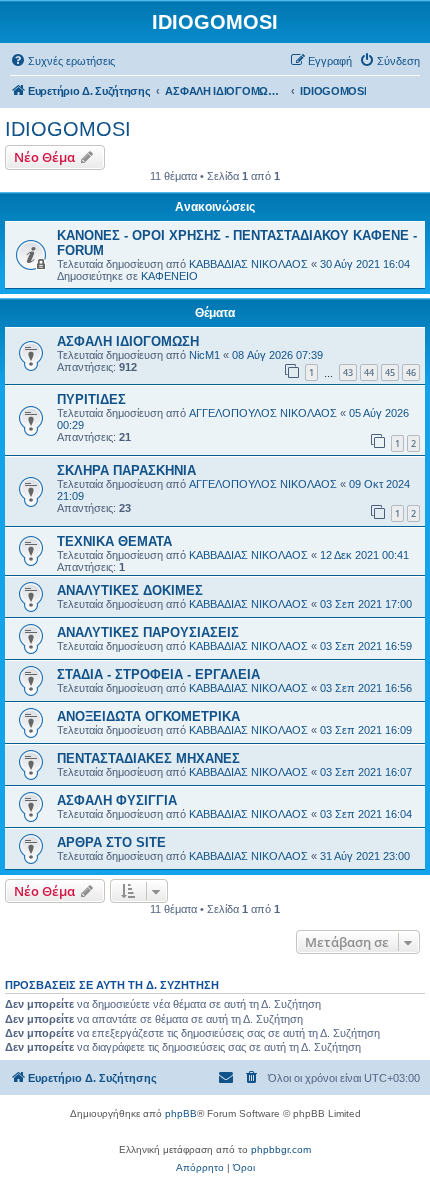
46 (411, 372)
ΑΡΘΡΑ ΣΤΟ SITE (111, 842)
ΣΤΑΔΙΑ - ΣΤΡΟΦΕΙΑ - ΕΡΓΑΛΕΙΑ (158, 674)
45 (390, 372)
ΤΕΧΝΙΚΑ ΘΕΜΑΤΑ (114, 541)
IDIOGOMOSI (68, 129)
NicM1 (204, 355)
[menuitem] (62, 61)
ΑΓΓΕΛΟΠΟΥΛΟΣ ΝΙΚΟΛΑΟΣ (263, 413)
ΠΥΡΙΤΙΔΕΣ (91, 399)
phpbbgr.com (281, 1149)
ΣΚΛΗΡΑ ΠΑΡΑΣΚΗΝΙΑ (126, 470)
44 (369, 372)
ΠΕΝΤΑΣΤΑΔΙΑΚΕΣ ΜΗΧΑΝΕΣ (148, 758)
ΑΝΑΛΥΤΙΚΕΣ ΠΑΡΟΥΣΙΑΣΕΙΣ (148, 632)
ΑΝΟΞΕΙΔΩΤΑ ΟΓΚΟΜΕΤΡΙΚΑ (148, 716)
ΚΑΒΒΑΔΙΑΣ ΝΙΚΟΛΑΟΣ (248, 264)
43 (348, 372)
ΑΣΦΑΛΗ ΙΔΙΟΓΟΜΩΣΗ (128, 341)
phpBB (181, 1113)
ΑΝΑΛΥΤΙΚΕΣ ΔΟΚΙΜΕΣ (130, 590)
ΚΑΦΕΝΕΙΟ (169, 276)
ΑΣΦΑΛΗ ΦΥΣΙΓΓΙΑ (117, 800)
